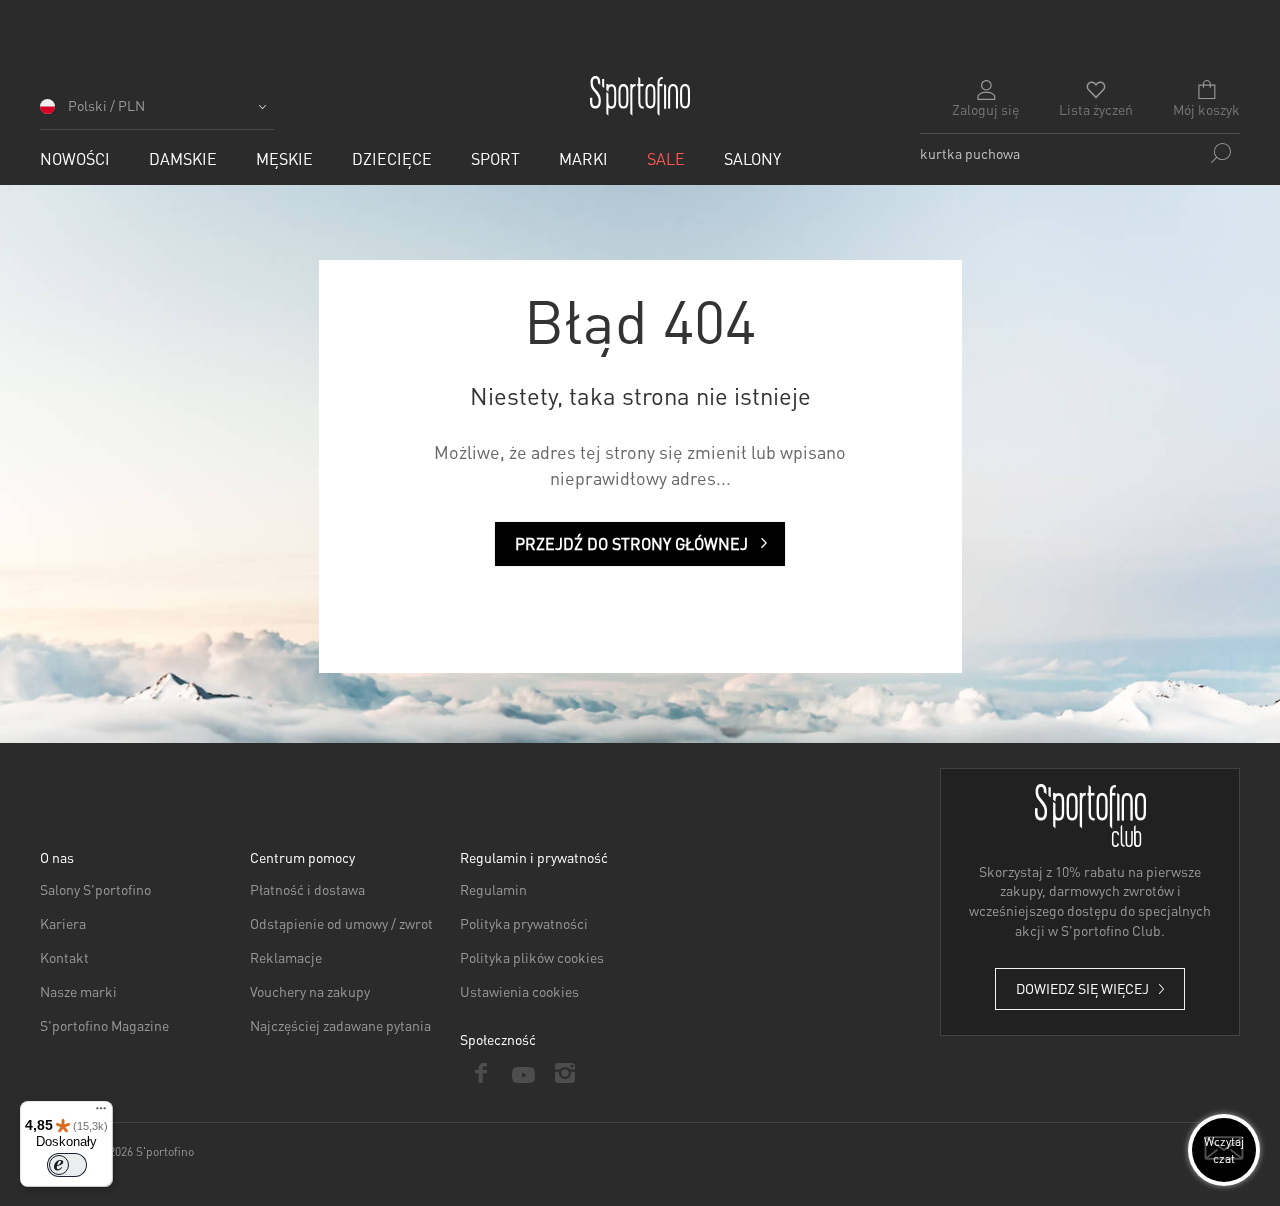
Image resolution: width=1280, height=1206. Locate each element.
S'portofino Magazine (104, 1025)
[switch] (67, 1165)
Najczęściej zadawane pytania (340, 1025)
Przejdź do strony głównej (631, 543)
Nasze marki (78, 991)
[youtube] (523, 1073)
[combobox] (1080, 153)
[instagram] (565, 1073)
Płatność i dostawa (307, 889)
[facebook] (481, 1073)
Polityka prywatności (524, 923)
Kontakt (64, 957)
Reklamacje (286, 957)
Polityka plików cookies (532, 957)
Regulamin (493, 889)
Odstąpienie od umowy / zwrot (341, 923)
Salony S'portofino (95, 889)
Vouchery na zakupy (310, 991)
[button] (157, 112)
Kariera (63, 923)
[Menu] (101, 1113)
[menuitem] (75, 158)
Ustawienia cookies (519, 991)
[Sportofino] (640, 96)
